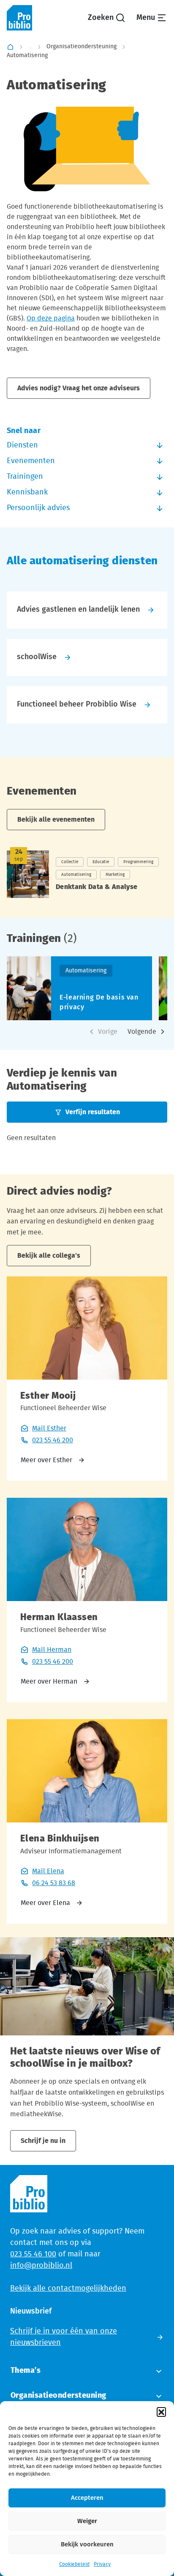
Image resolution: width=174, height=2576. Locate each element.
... (30, 47)
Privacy (102, 2564)
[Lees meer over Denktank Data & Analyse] (87, 874)
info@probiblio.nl (41, 2266)
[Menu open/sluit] (152, 18)
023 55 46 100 (33, 2254)
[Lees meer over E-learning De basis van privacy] (79, 988)
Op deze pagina (51, 318)
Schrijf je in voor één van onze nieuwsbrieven (64, 2337)
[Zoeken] (107, 18)
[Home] (10, 47)
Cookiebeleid (74, 2564)
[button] (161, 2412)
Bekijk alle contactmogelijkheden (68, 2289)
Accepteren (87, 2498)
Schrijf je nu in (43, 2141)
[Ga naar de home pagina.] (19, 18)
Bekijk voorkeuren (87, 2544)
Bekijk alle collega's (49, 1256)
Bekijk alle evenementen (56, 820)
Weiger (87, 2521)
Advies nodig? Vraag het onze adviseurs (79, 388)
